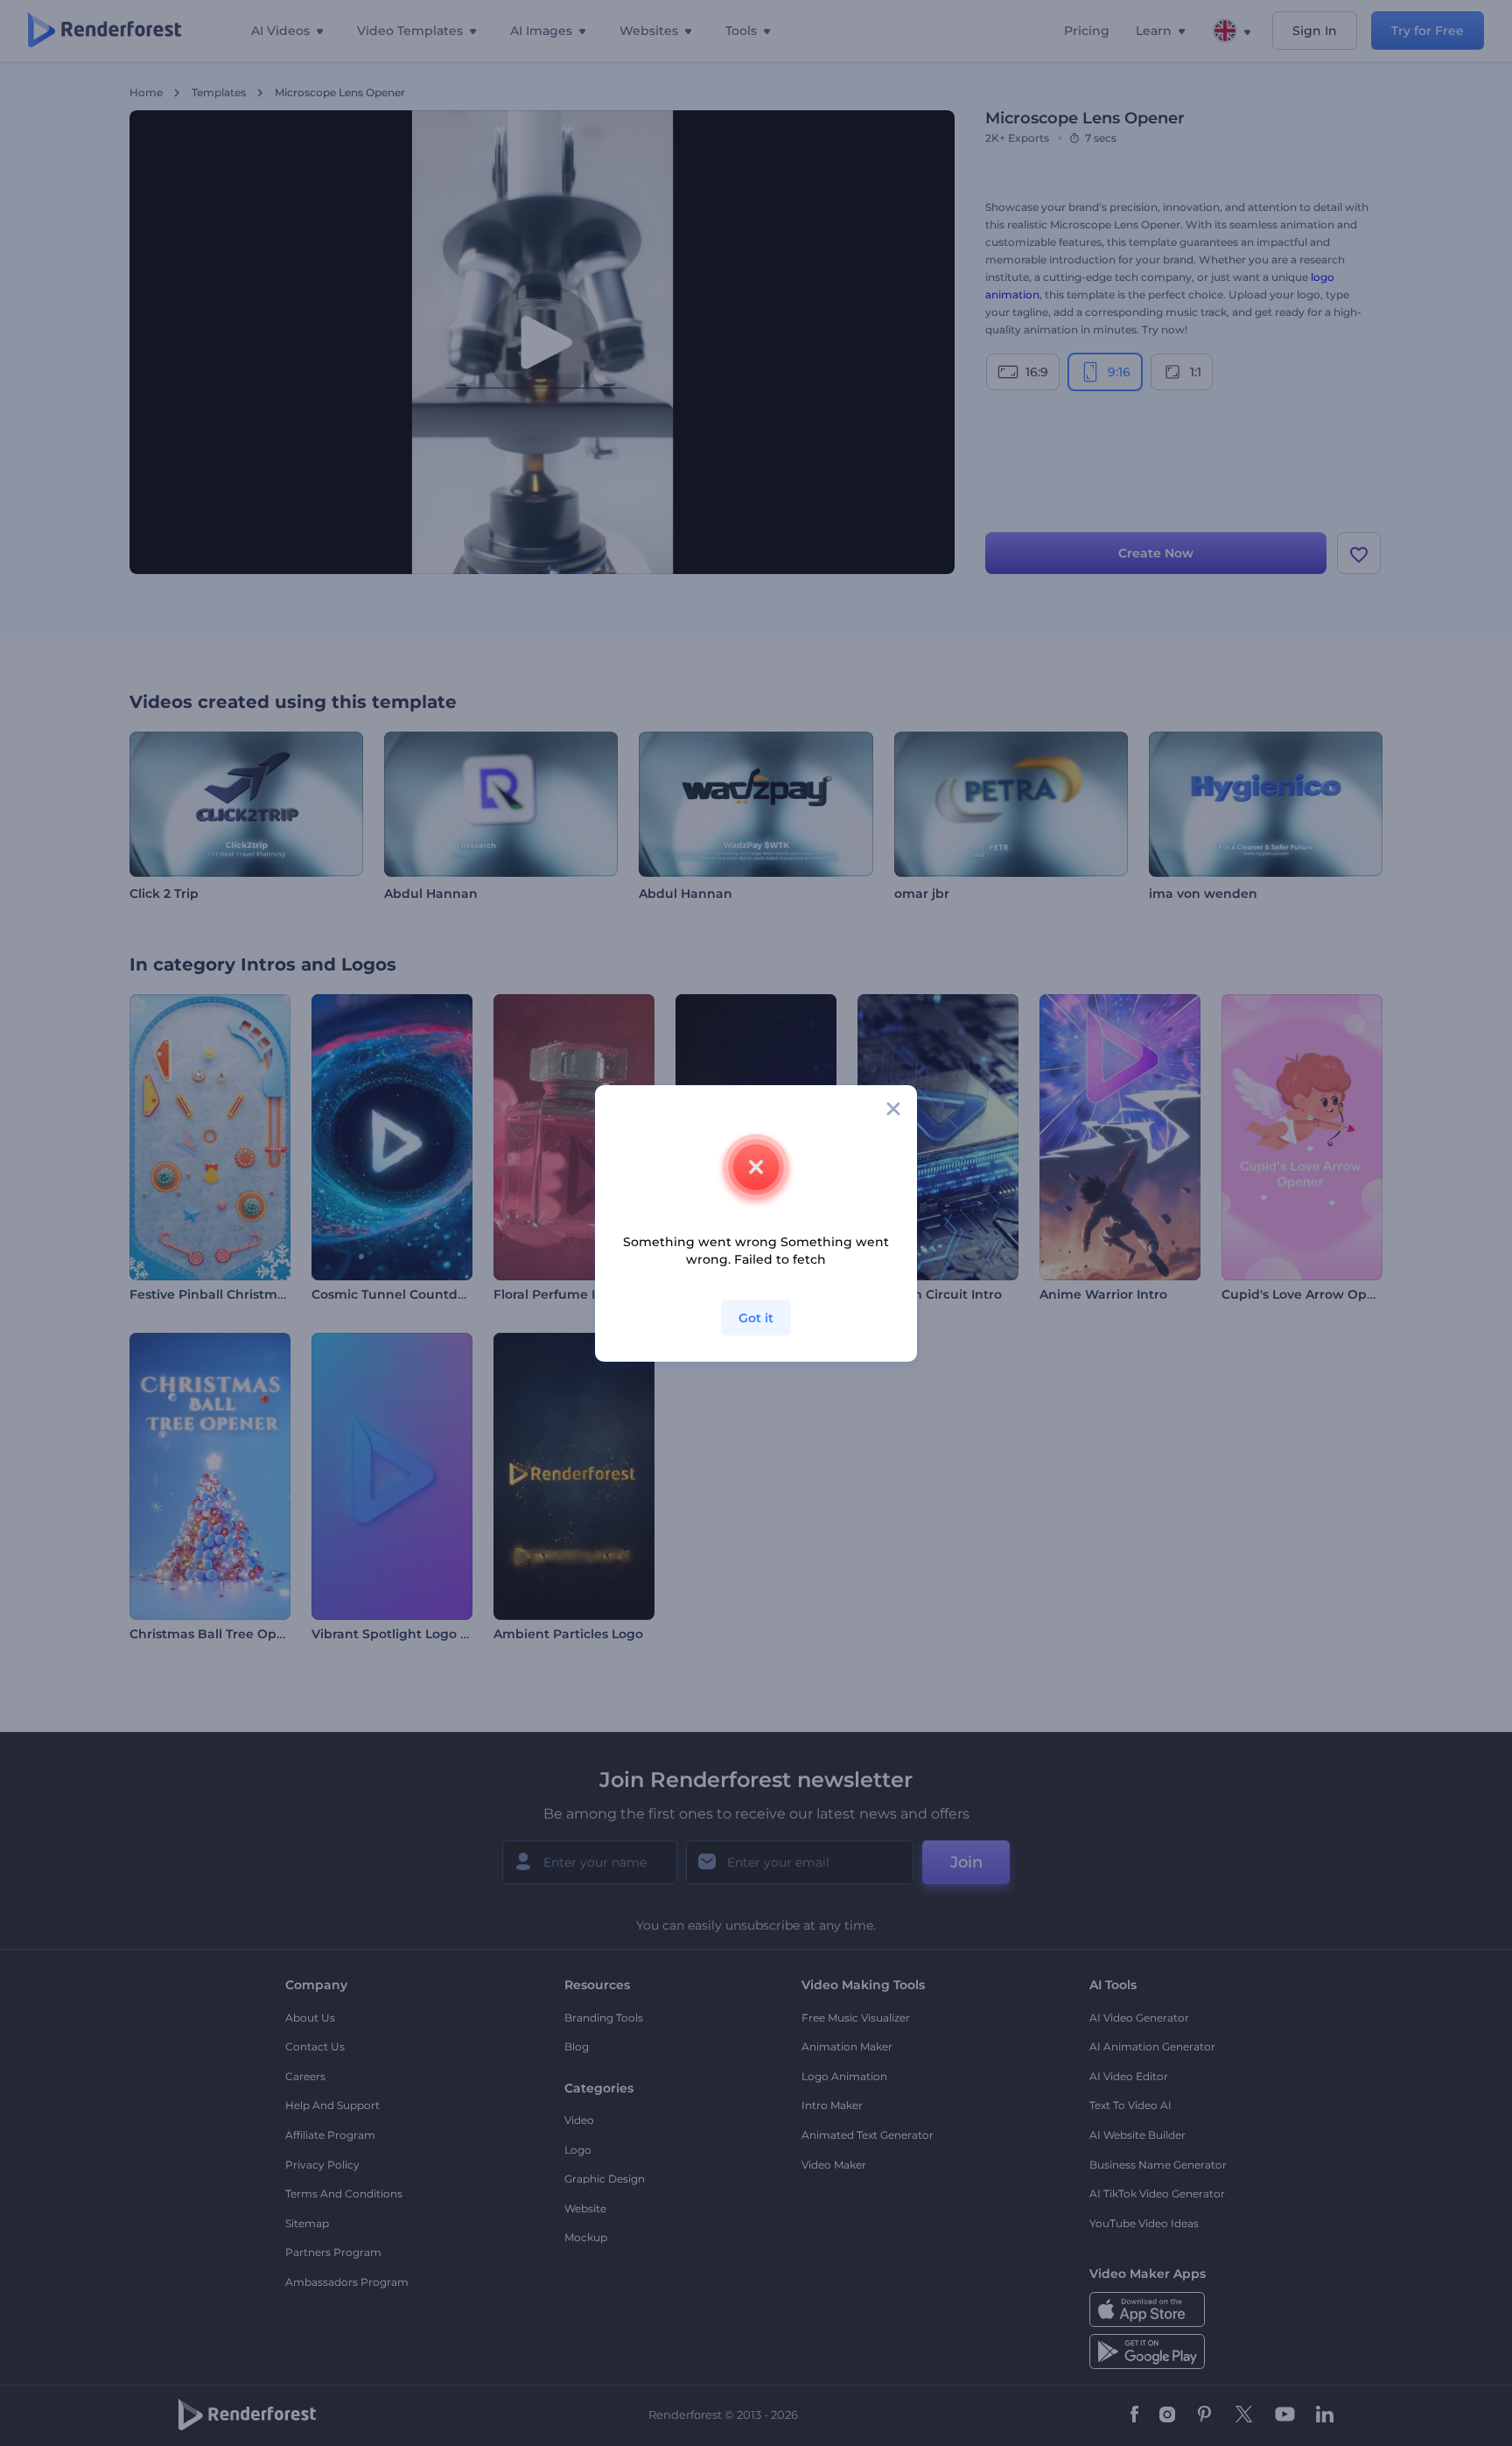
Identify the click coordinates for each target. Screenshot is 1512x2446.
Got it (756, 1318)
